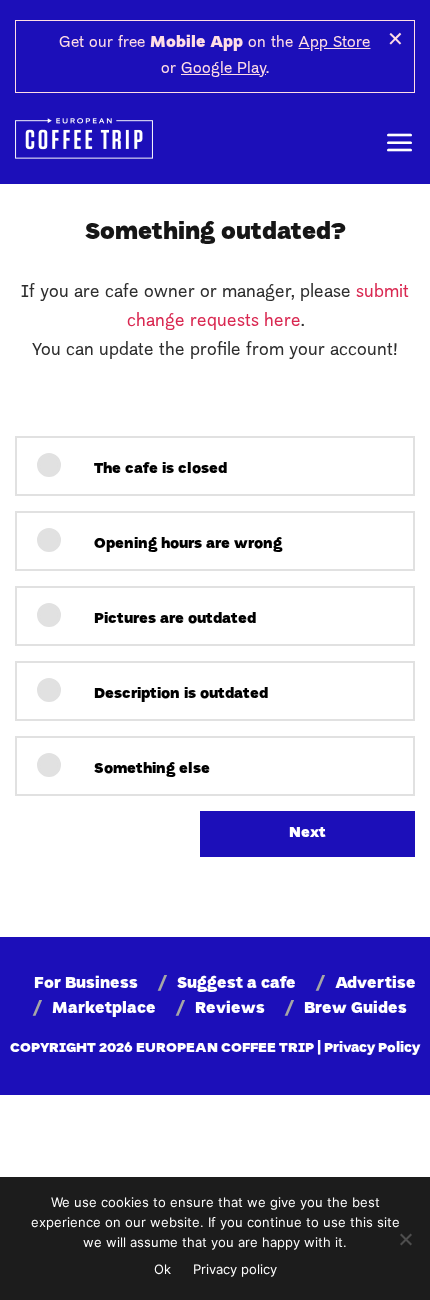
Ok (162, 1269)
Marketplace (104, 1009)
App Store (334, 43)
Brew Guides (355, 1009)
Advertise (375, 984)
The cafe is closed (158, 469)
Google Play (223, 69)
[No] (405, 1239)
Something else (150, 769)
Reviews (230, 1009)
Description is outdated (179, 694)
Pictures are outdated (173, 619)
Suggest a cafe (236, 984)
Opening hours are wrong (186, 544)
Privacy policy (235, 1269)
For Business (86, 984)
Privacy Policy (372, 1048)
